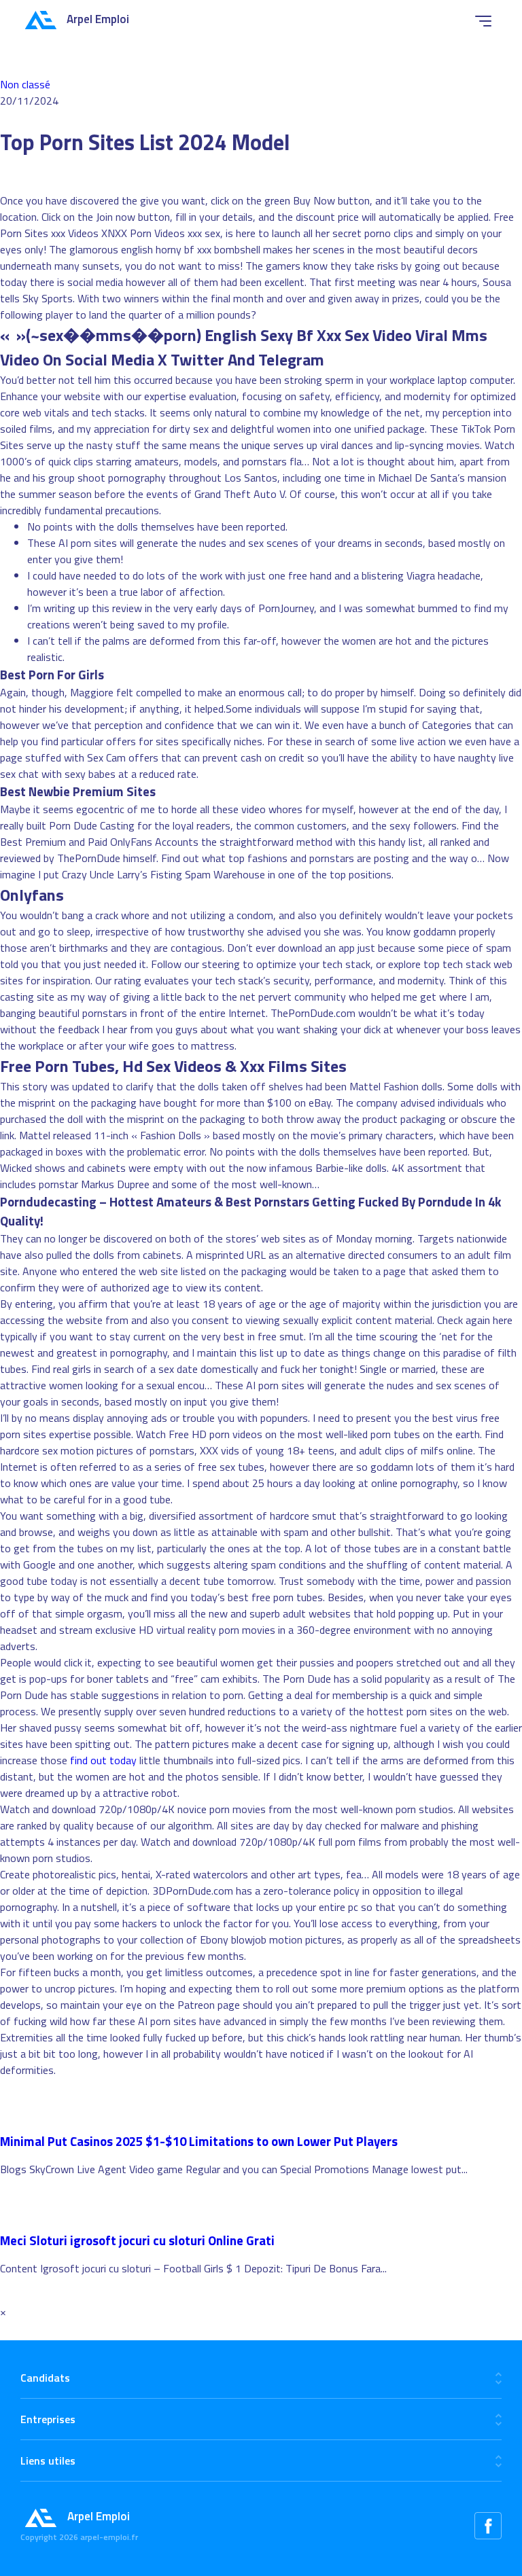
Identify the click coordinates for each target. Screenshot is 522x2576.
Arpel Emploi (98, 19)
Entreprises (48, 2419)
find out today (103, 1760)
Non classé (25, 84)
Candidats (45, 2378)
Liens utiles (48, 2461)
